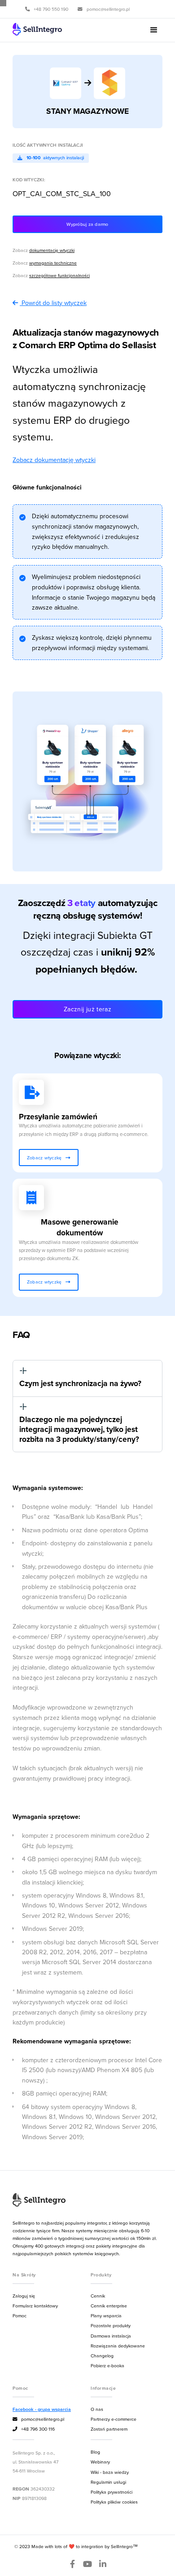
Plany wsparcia (106, 2316)
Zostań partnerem (109, 2429)
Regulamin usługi (108, 2482)
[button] (154, 30)
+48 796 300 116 (34, 2429)
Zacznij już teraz (87, 1009)
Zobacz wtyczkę (49, 1158)
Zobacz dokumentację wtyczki (54, 460)
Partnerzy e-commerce (114, 2419)
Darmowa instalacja (111, 2336)
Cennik (98, 2296)
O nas (97, 2409)
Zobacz (44, 250)
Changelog (102, 2356)
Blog (95, 2452)
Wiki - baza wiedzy (110, 2472)
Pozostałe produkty (111, 2325)
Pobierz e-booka (107, 2365)
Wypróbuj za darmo (87, 224)
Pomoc (20, 2316)
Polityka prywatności (112, 2492)
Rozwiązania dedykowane (118, 2346)
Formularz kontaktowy (35, 2306)
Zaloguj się (24, 2296)
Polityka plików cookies (114, 2502)
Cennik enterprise (109, 2306)
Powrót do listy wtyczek (54, 303)
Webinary (100, 2462)
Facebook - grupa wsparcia (42, 2409)
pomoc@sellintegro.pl (38, 2419)
